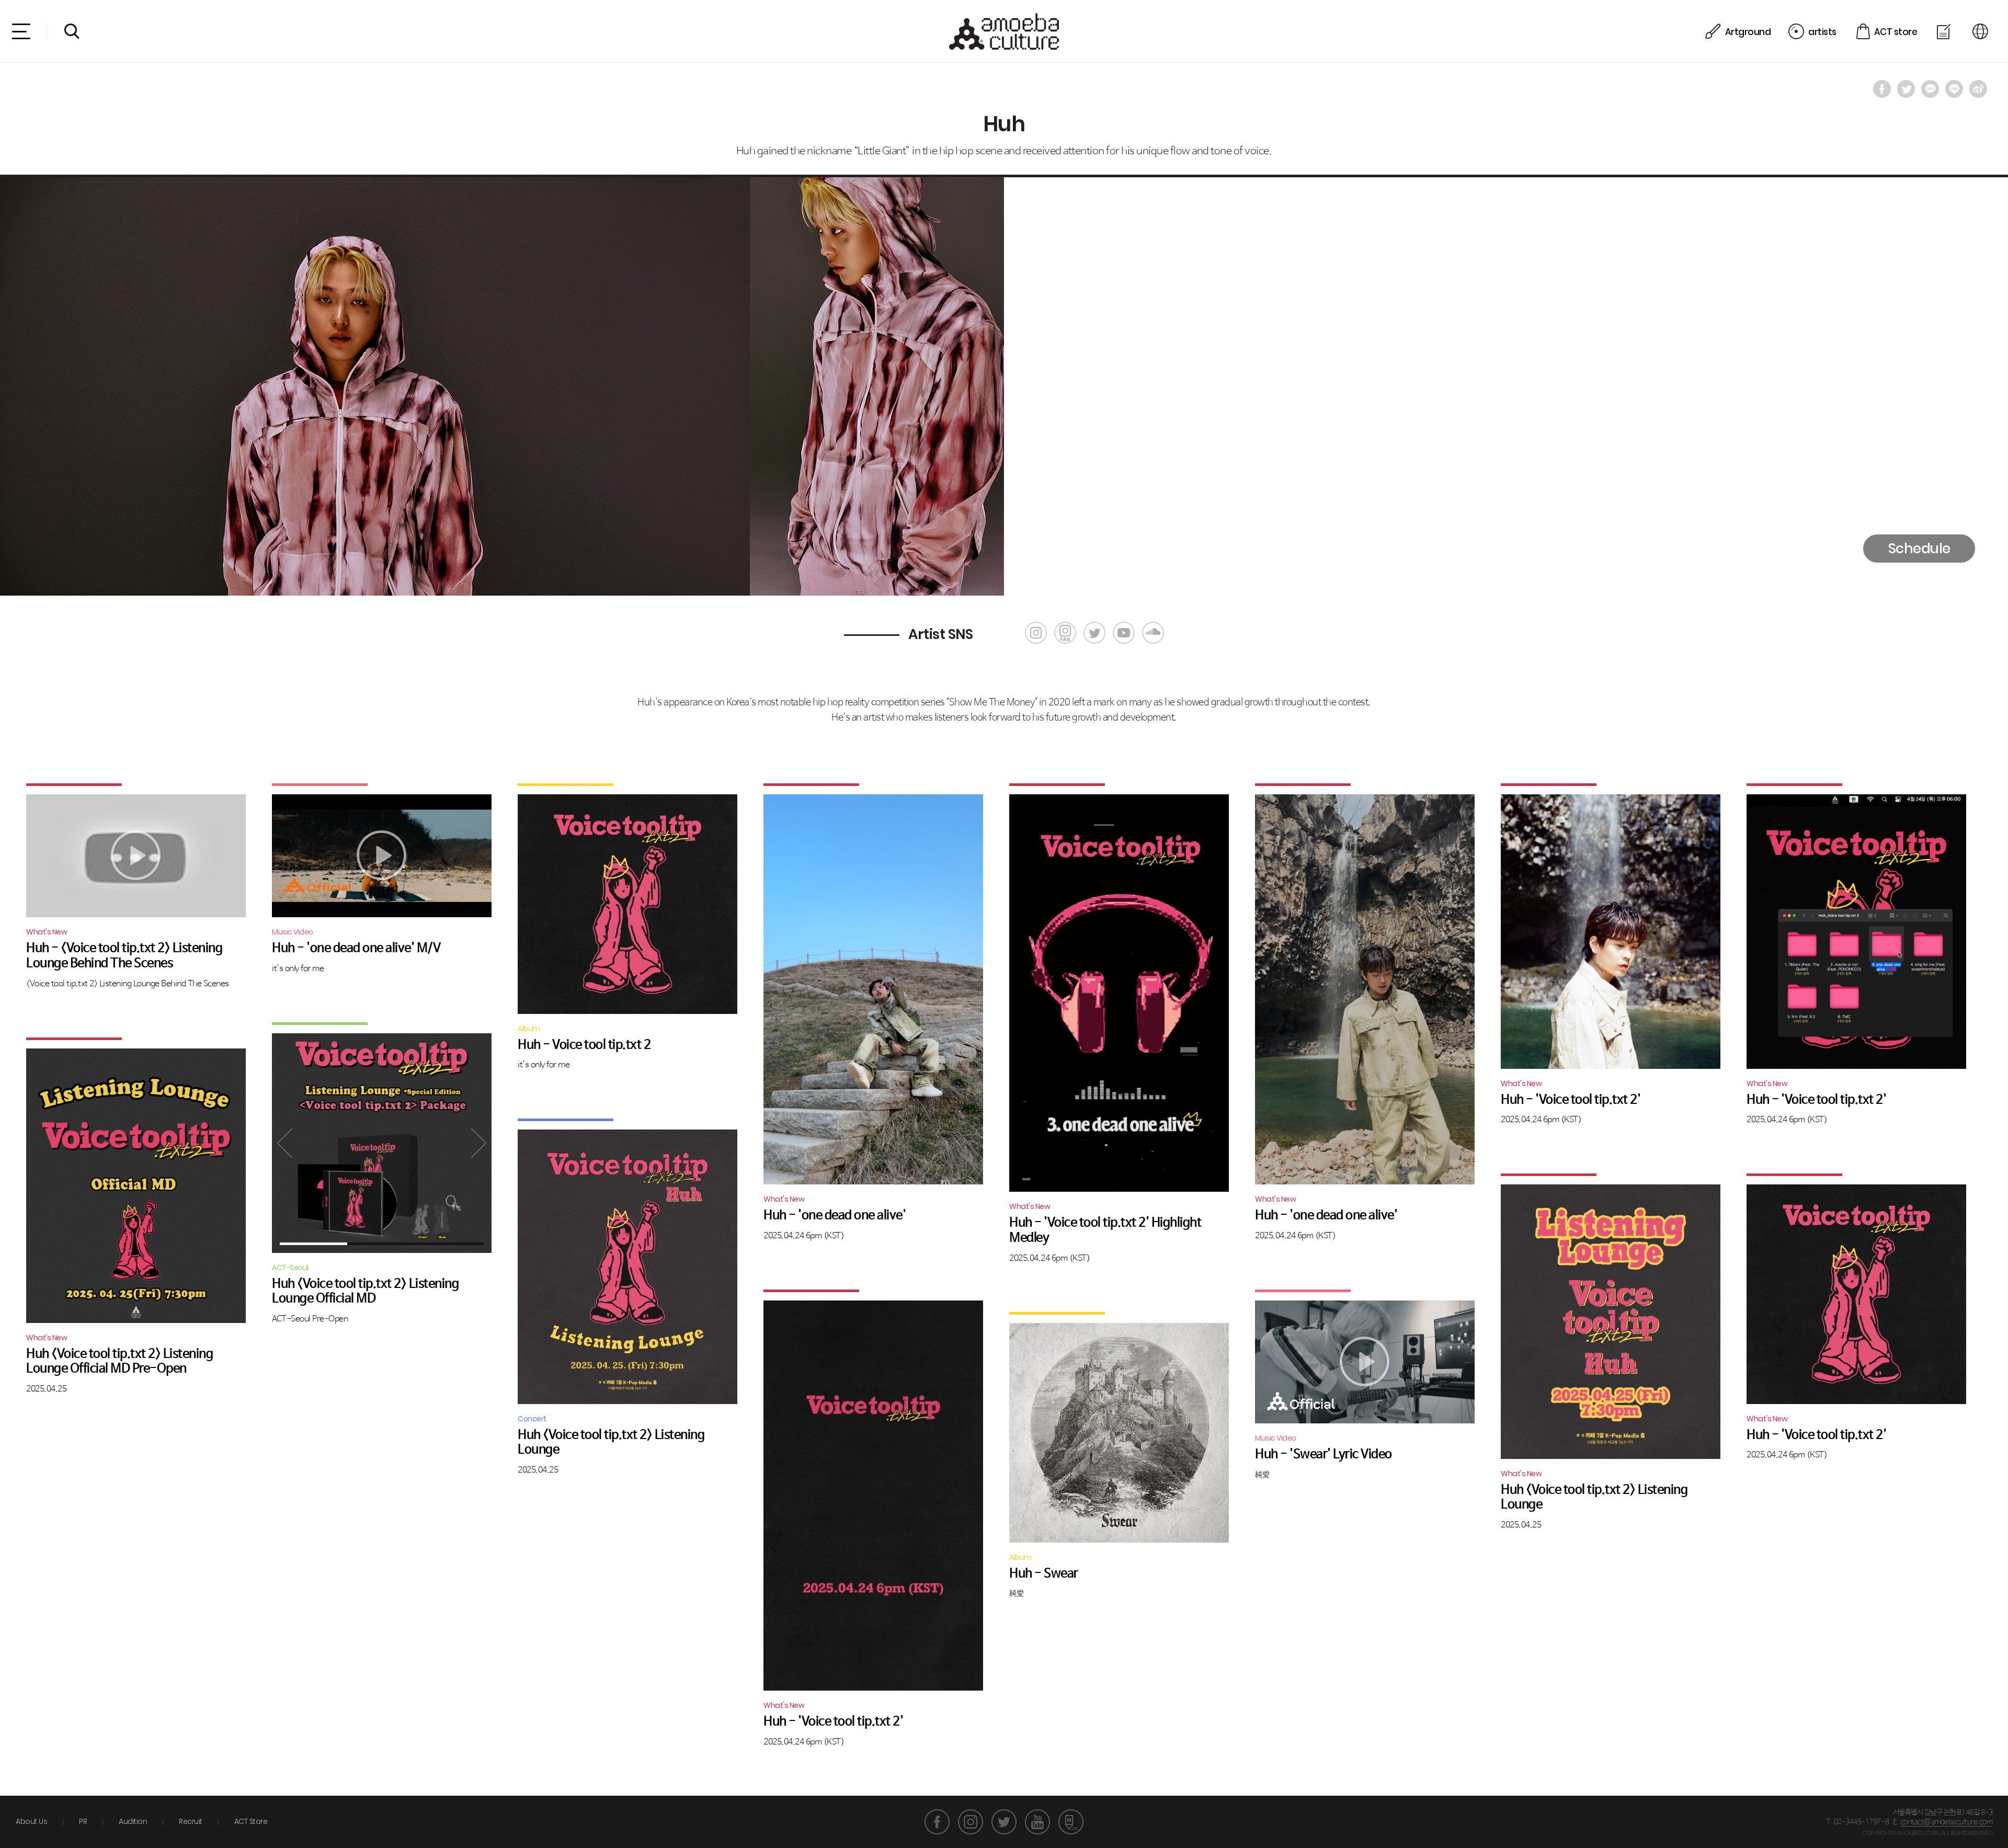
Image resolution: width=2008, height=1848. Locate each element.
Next (478, 1143)
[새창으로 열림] (1882, 89)
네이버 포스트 (1071, 1822)
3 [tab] (449, 1244)
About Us (31, 1821)
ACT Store (251, 1821)
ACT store (1896, 32)
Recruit (191, 1821)
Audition (133, 1821)
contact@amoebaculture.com (1947, 1822)
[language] (1982, 32)
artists (1822, 32)
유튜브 (1037, 1822)
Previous (285, 1143)
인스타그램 (971, 1822)
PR (83, 1821)
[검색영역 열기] (72, 31)
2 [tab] (381, 1244)
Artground (1748, 32)
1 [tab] (313, 1244)
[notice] (1945, 32)
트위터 (1004, 1822)
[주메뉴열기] (21, 31)
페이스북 (937, 1822)
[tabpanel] (382, 1143)
